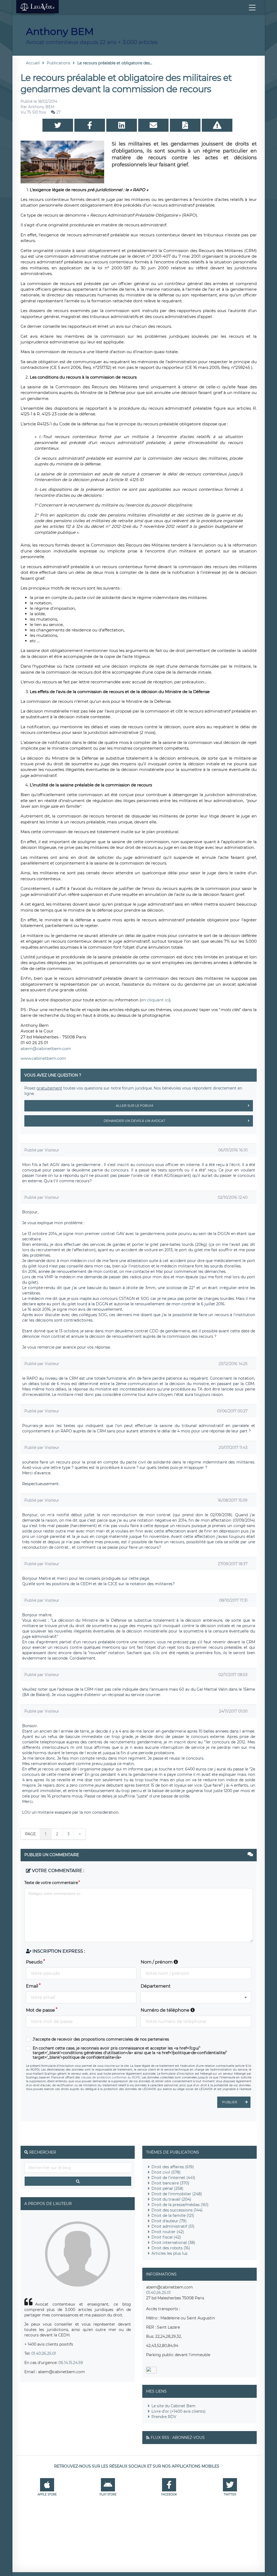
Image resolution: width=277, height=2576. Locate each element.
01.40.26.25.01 (44, 2353)
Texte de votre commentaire (51, 1883)
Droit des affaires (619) (173, 2167)
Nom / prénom (157, 1962)
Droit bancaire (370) (170, 2183)
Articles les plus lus (169, 2253)
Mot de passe (40, 2010)
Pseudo (34, 1962)
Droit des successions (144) (177, 2210)
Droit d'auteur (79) (169, 2221)
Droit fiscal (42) (166, 2237)
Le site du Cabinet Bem (174, 2406)
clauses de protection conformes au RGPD (111, 2077)
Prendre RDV (164, 2417)
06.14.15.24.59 (71, 2363)
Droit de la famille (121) (173, 2216)
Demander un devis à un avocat (134, 1121)
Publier (230, 2102)
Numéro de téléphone (166, 2010)
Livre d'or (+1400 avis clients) (179, 2411)
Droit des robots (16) (171, 2248)
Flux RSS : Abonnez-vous (178, 2438)
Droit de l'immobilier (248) (177, 2194)
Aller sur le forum (134, 1106)
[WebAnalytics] (151, 2372)
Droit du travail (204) (171, 2199)
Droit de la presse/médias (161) (180, 2205)
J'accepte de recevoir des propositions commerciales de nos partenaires (101, 2039)
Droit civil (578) (166, 2172)
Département (156, 1986)
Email (32, 1986)
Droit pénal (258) (167, 2188)
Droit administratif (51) (173, 2226)
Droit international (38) (173, 2243)
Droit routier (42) (168, 2232)
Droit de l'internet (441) (173, 2178)
